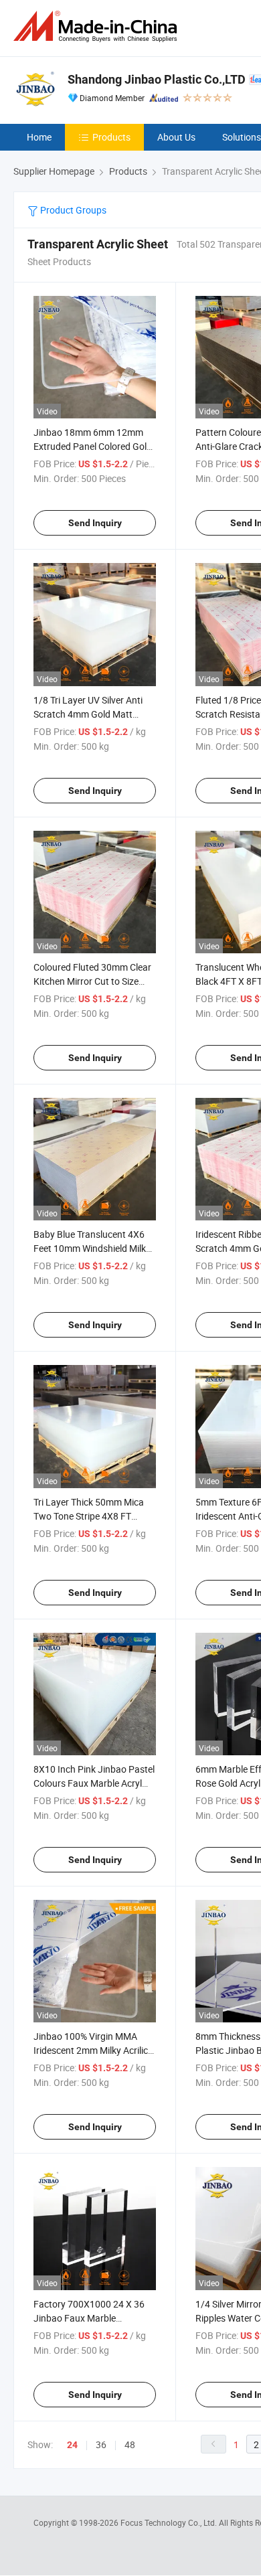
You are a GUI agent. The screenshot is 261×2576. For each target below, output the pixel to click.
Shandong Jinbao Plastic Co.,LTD (157, 79)
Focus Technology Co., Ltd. (170, 2522)
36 (101, 2444)
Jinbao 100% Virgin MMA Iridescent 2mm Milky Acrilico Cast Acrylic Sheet (93, 2050)
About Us (176, 137)
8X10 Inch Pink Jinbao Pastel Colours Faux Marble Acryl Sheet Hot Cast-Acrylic (94, 1783)
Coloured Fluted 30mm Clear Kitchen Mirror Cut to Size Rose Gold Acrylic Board (92, 981)
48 (130, 2444)
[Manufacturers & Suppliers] (98, 26)
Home (39, 137)
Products (111, 137)
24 (72, 2445)
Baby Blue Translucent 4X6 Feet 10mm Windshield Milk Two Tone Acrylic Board (90, 1248)
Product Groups (72, 210)
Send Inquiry (95, 523)
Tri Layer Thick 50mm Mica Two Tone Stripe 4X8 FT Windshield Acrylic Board (89, 1516)
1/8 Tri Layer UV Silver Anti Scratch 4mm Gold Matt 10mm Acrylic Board (88, 714)
